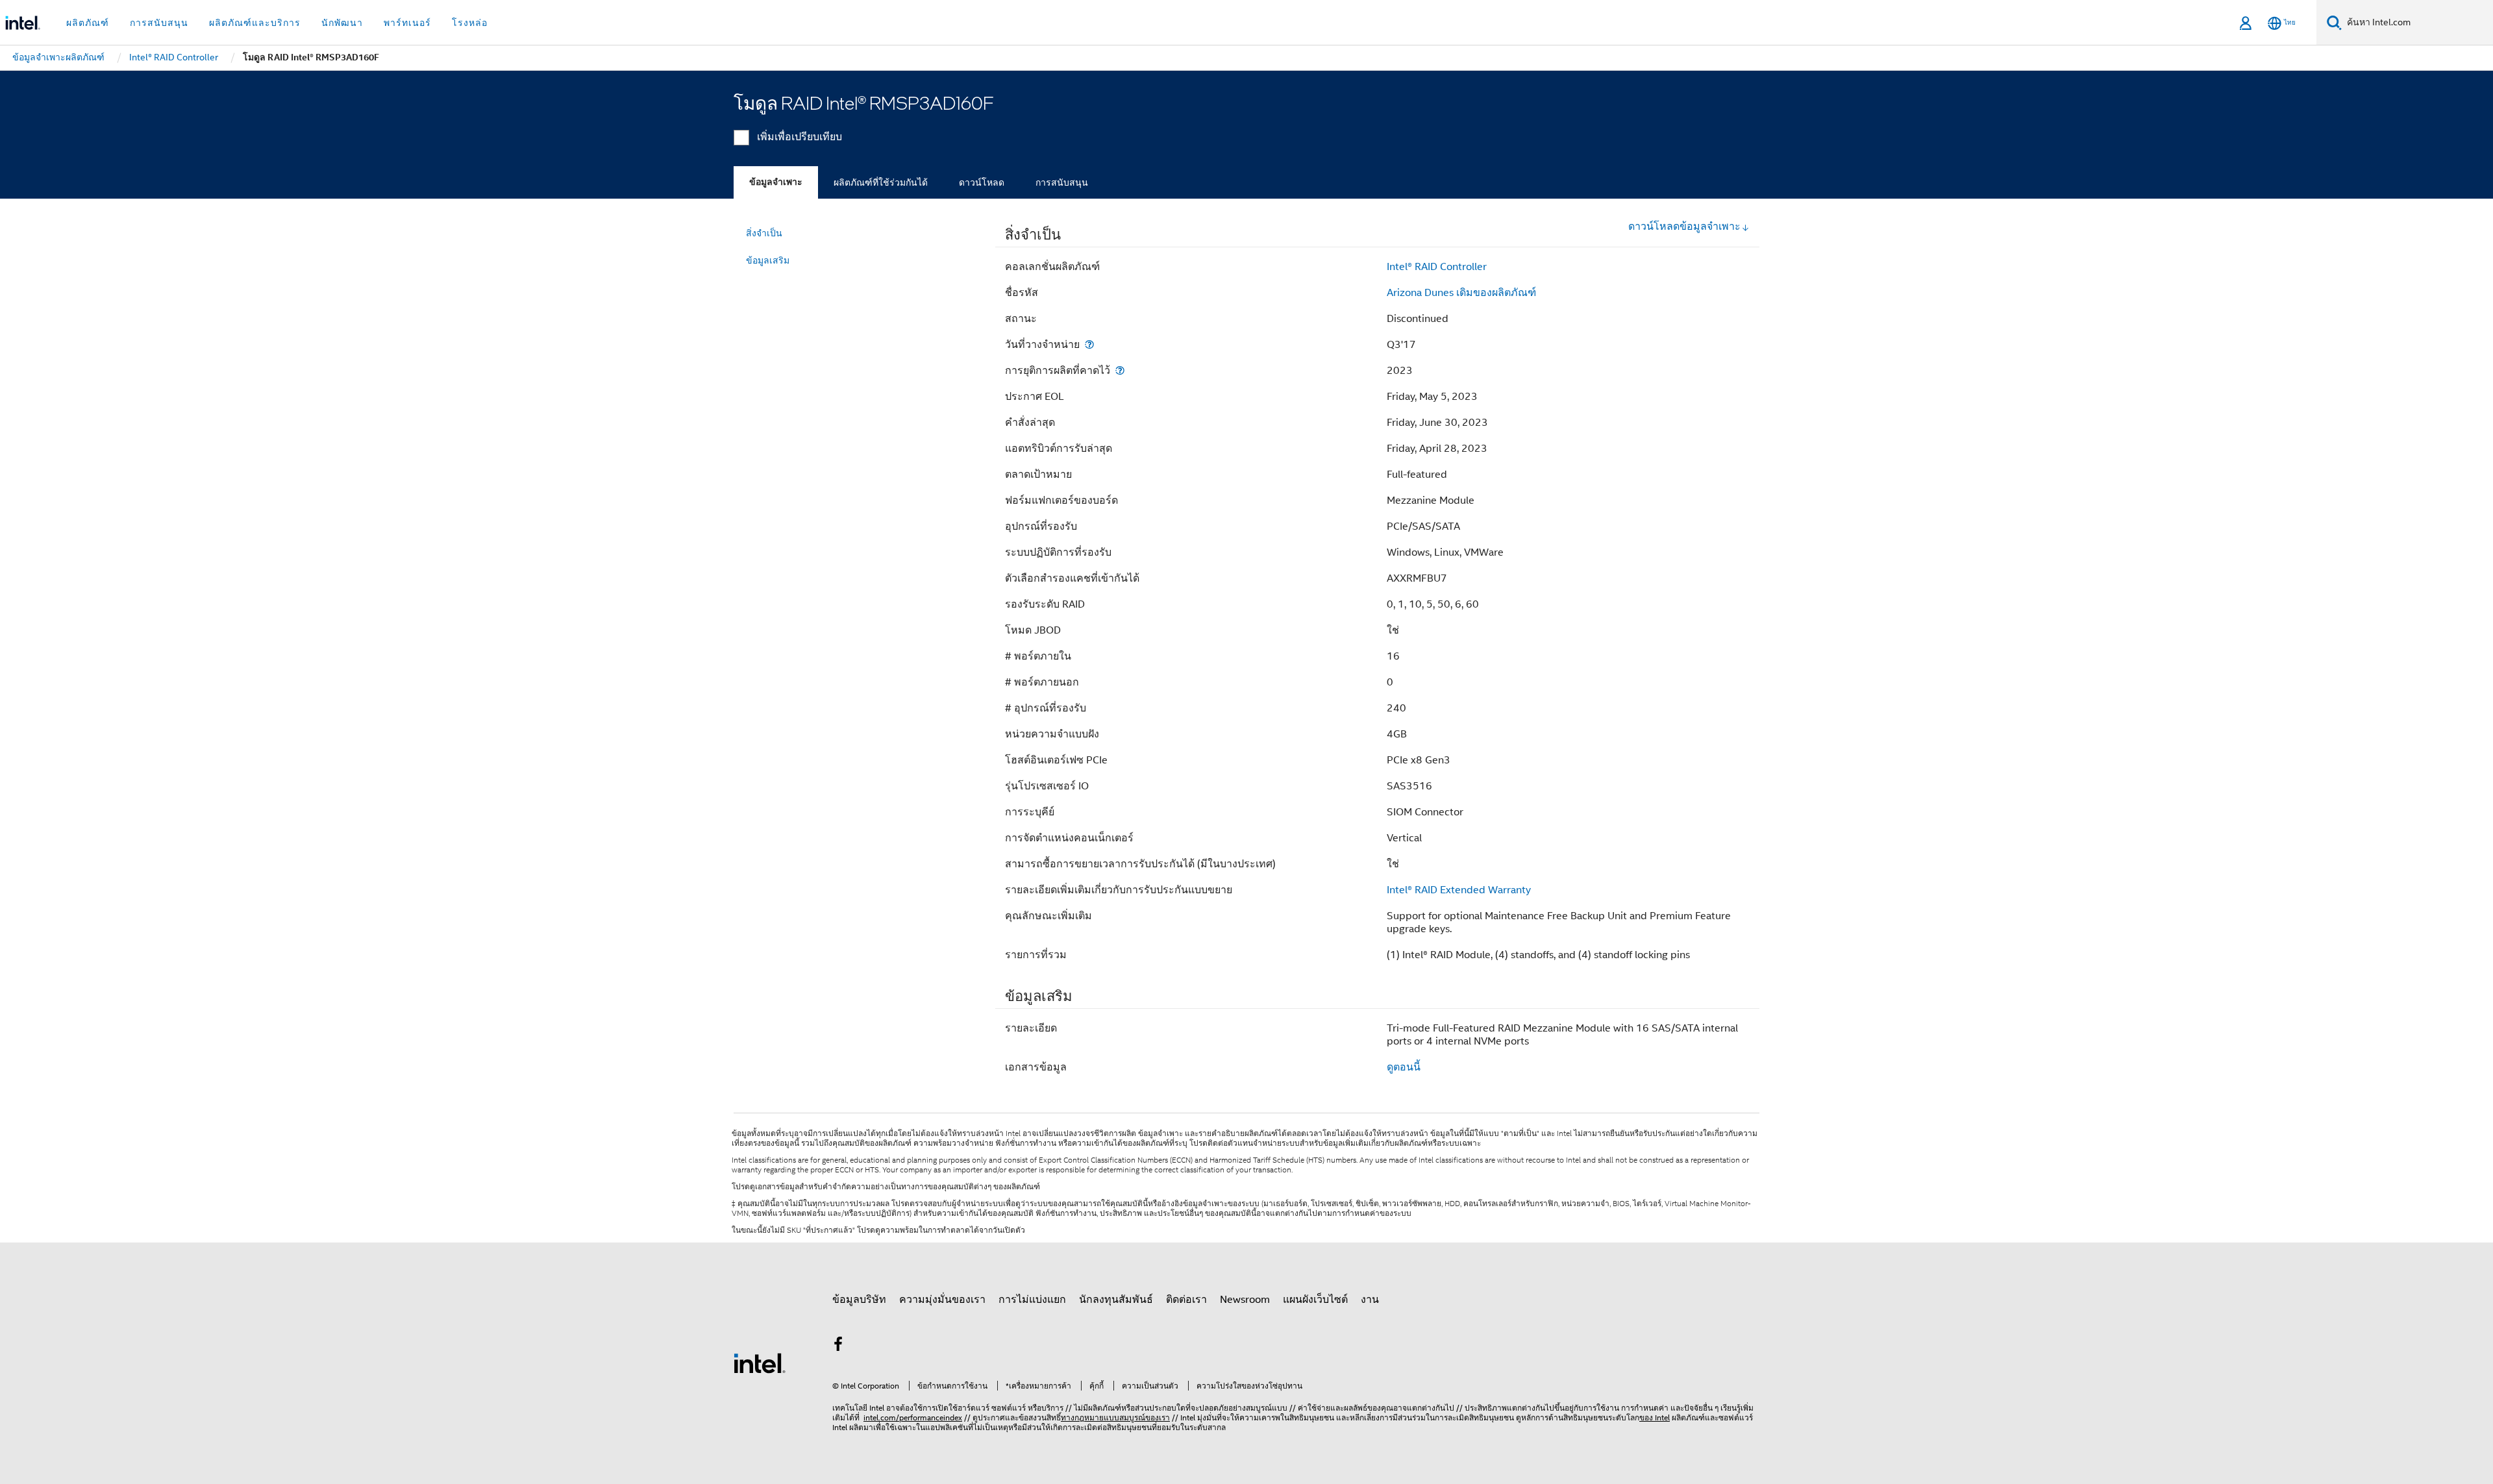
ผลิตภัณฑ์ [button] (88, 23)
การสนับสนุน (1062, 182)
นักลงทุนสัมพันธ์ (1116, 1300)
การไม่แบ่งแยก (1032, 1300)
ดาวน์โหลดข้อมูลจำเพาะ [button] (1684, 227)
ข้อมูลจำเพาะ (776, 182)
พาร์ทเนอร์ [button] (407, 23)
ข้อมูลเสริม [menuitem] (768, 260)
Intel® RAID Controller (1437, 267)
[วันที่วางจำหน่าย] (1089, 344)
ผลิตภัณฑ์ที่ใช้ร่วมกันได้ (881, 182)
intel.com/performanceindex (913, 1417)
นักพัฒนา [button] (342, 23)
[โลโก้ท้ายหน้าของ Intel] (760, 1363)
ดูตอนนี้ (1404, 1067)
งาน (1370, 1300)
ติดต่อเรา (1186, 1300)
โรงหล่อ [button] (470, 23)
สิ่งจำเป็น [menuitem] (764, 233)
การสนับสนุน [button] (159, 23)
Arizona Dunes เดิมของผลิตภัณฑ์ (1461, 293)
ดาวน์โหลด (982, 182)
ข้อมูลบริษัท (859, 1300)
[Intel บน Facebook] (838, 1346)
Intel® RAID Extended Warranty (1459, 890)
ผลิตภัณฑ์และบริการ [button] (255, 23)
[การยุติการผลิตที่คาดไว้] (1120, 370)
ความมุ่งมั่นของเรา (942, 1300)
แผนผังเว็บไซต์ (1315, 1300)
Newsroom (1245, 1300)
